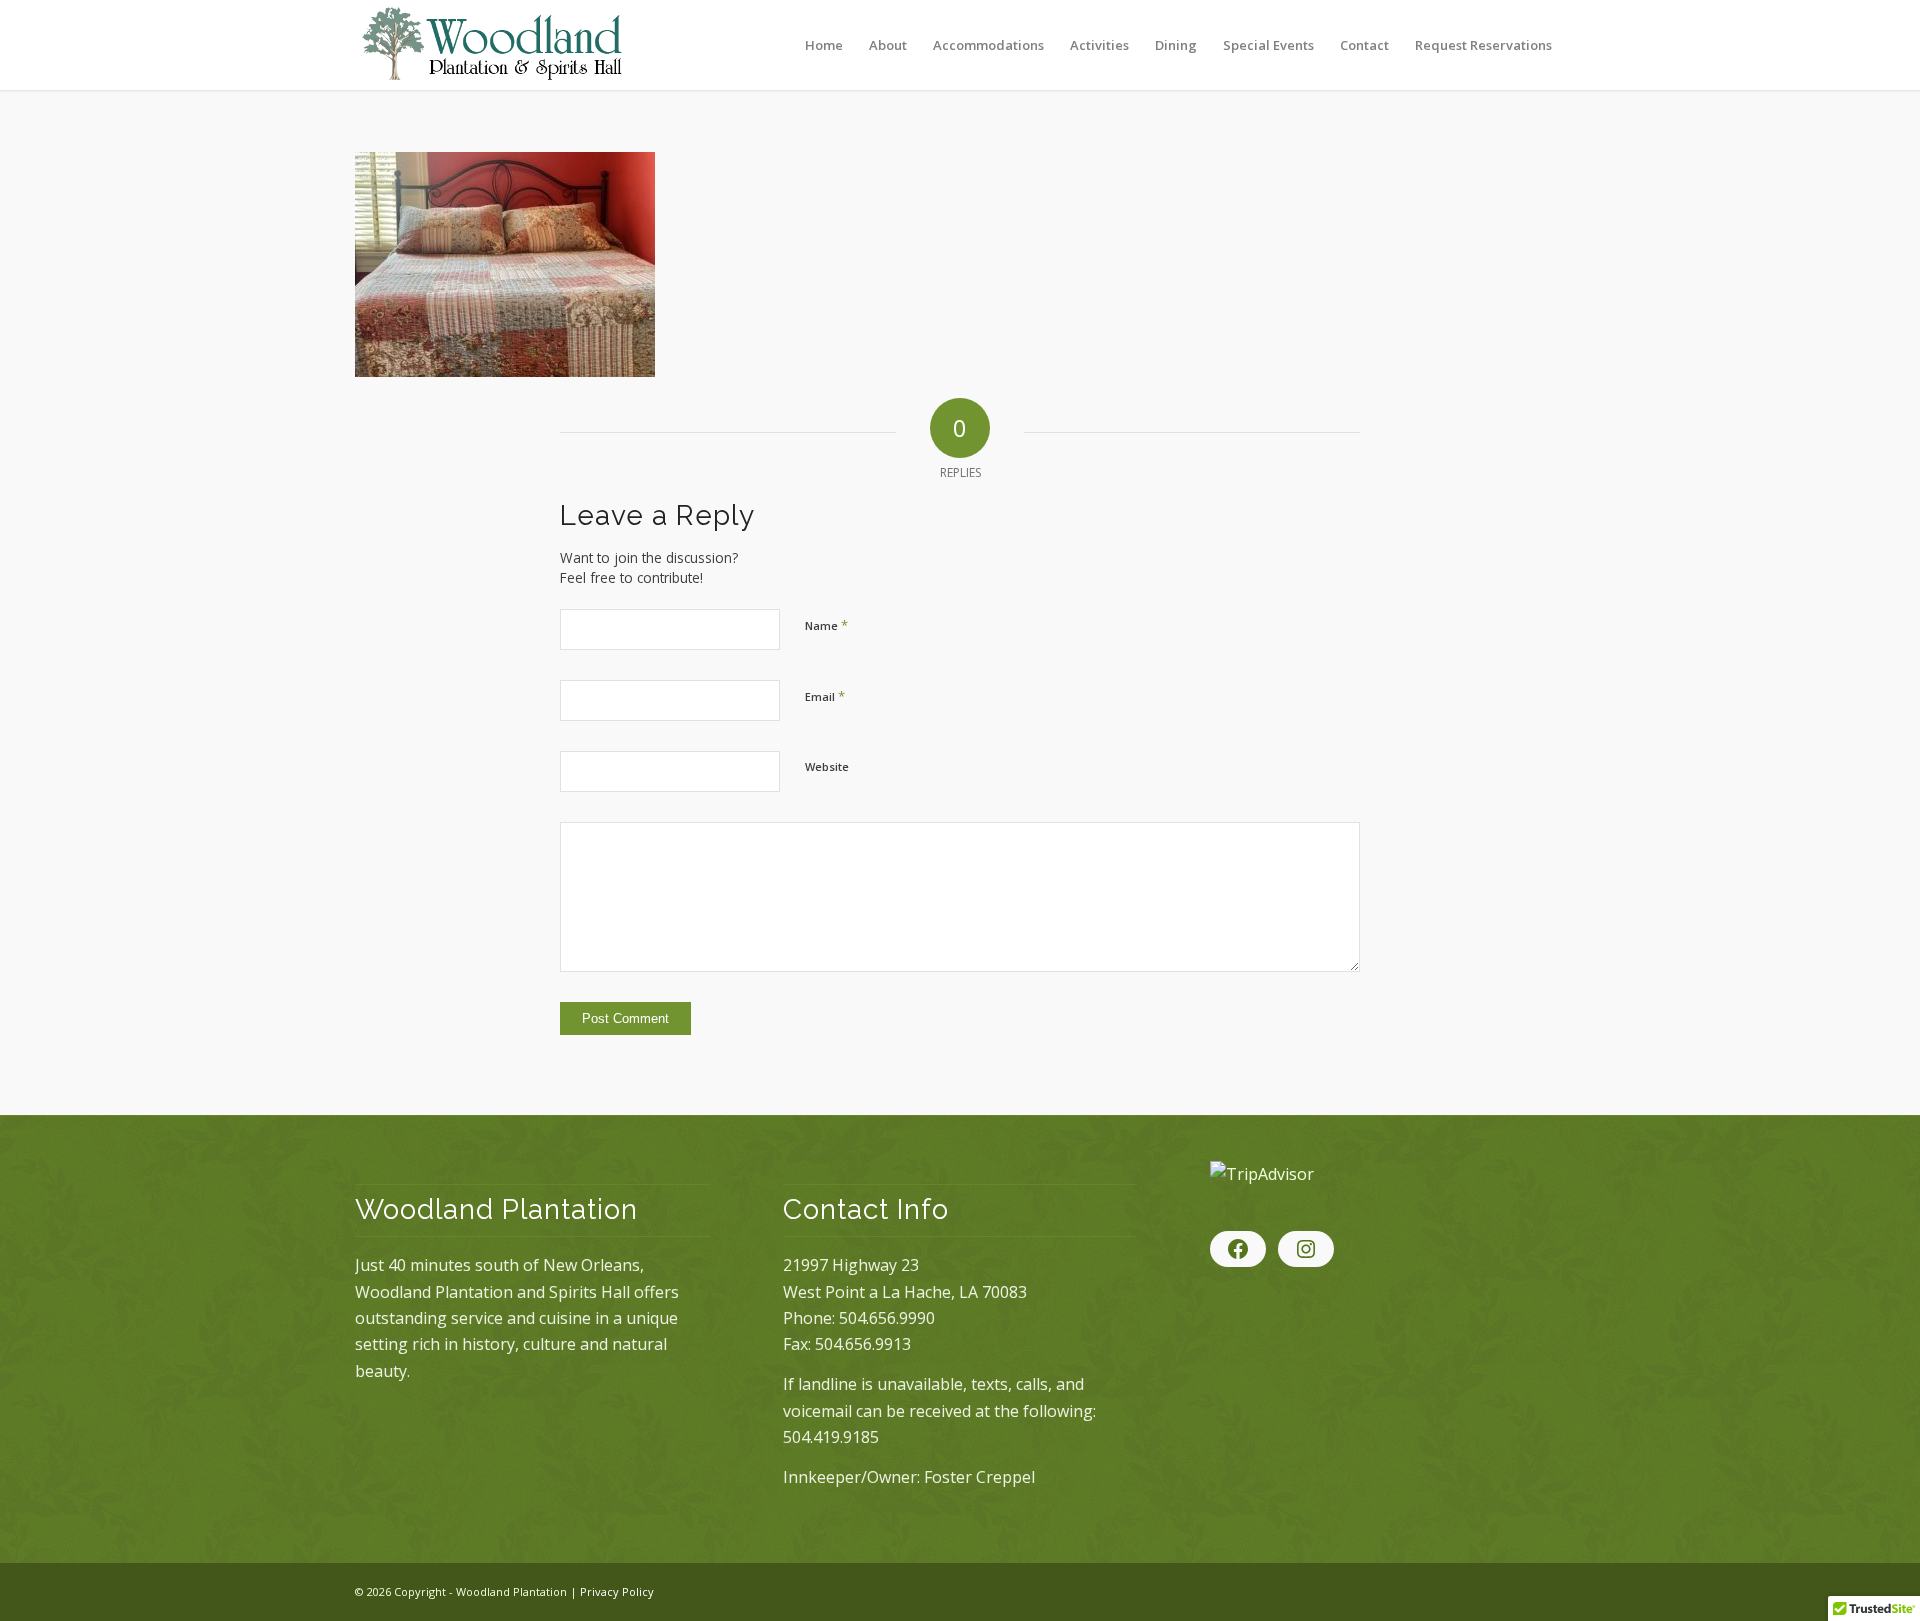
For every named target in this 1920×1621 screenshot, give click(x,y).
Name (826, 625)
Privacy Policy (617, 1591)
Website (827, 766)
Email (825, 696)
